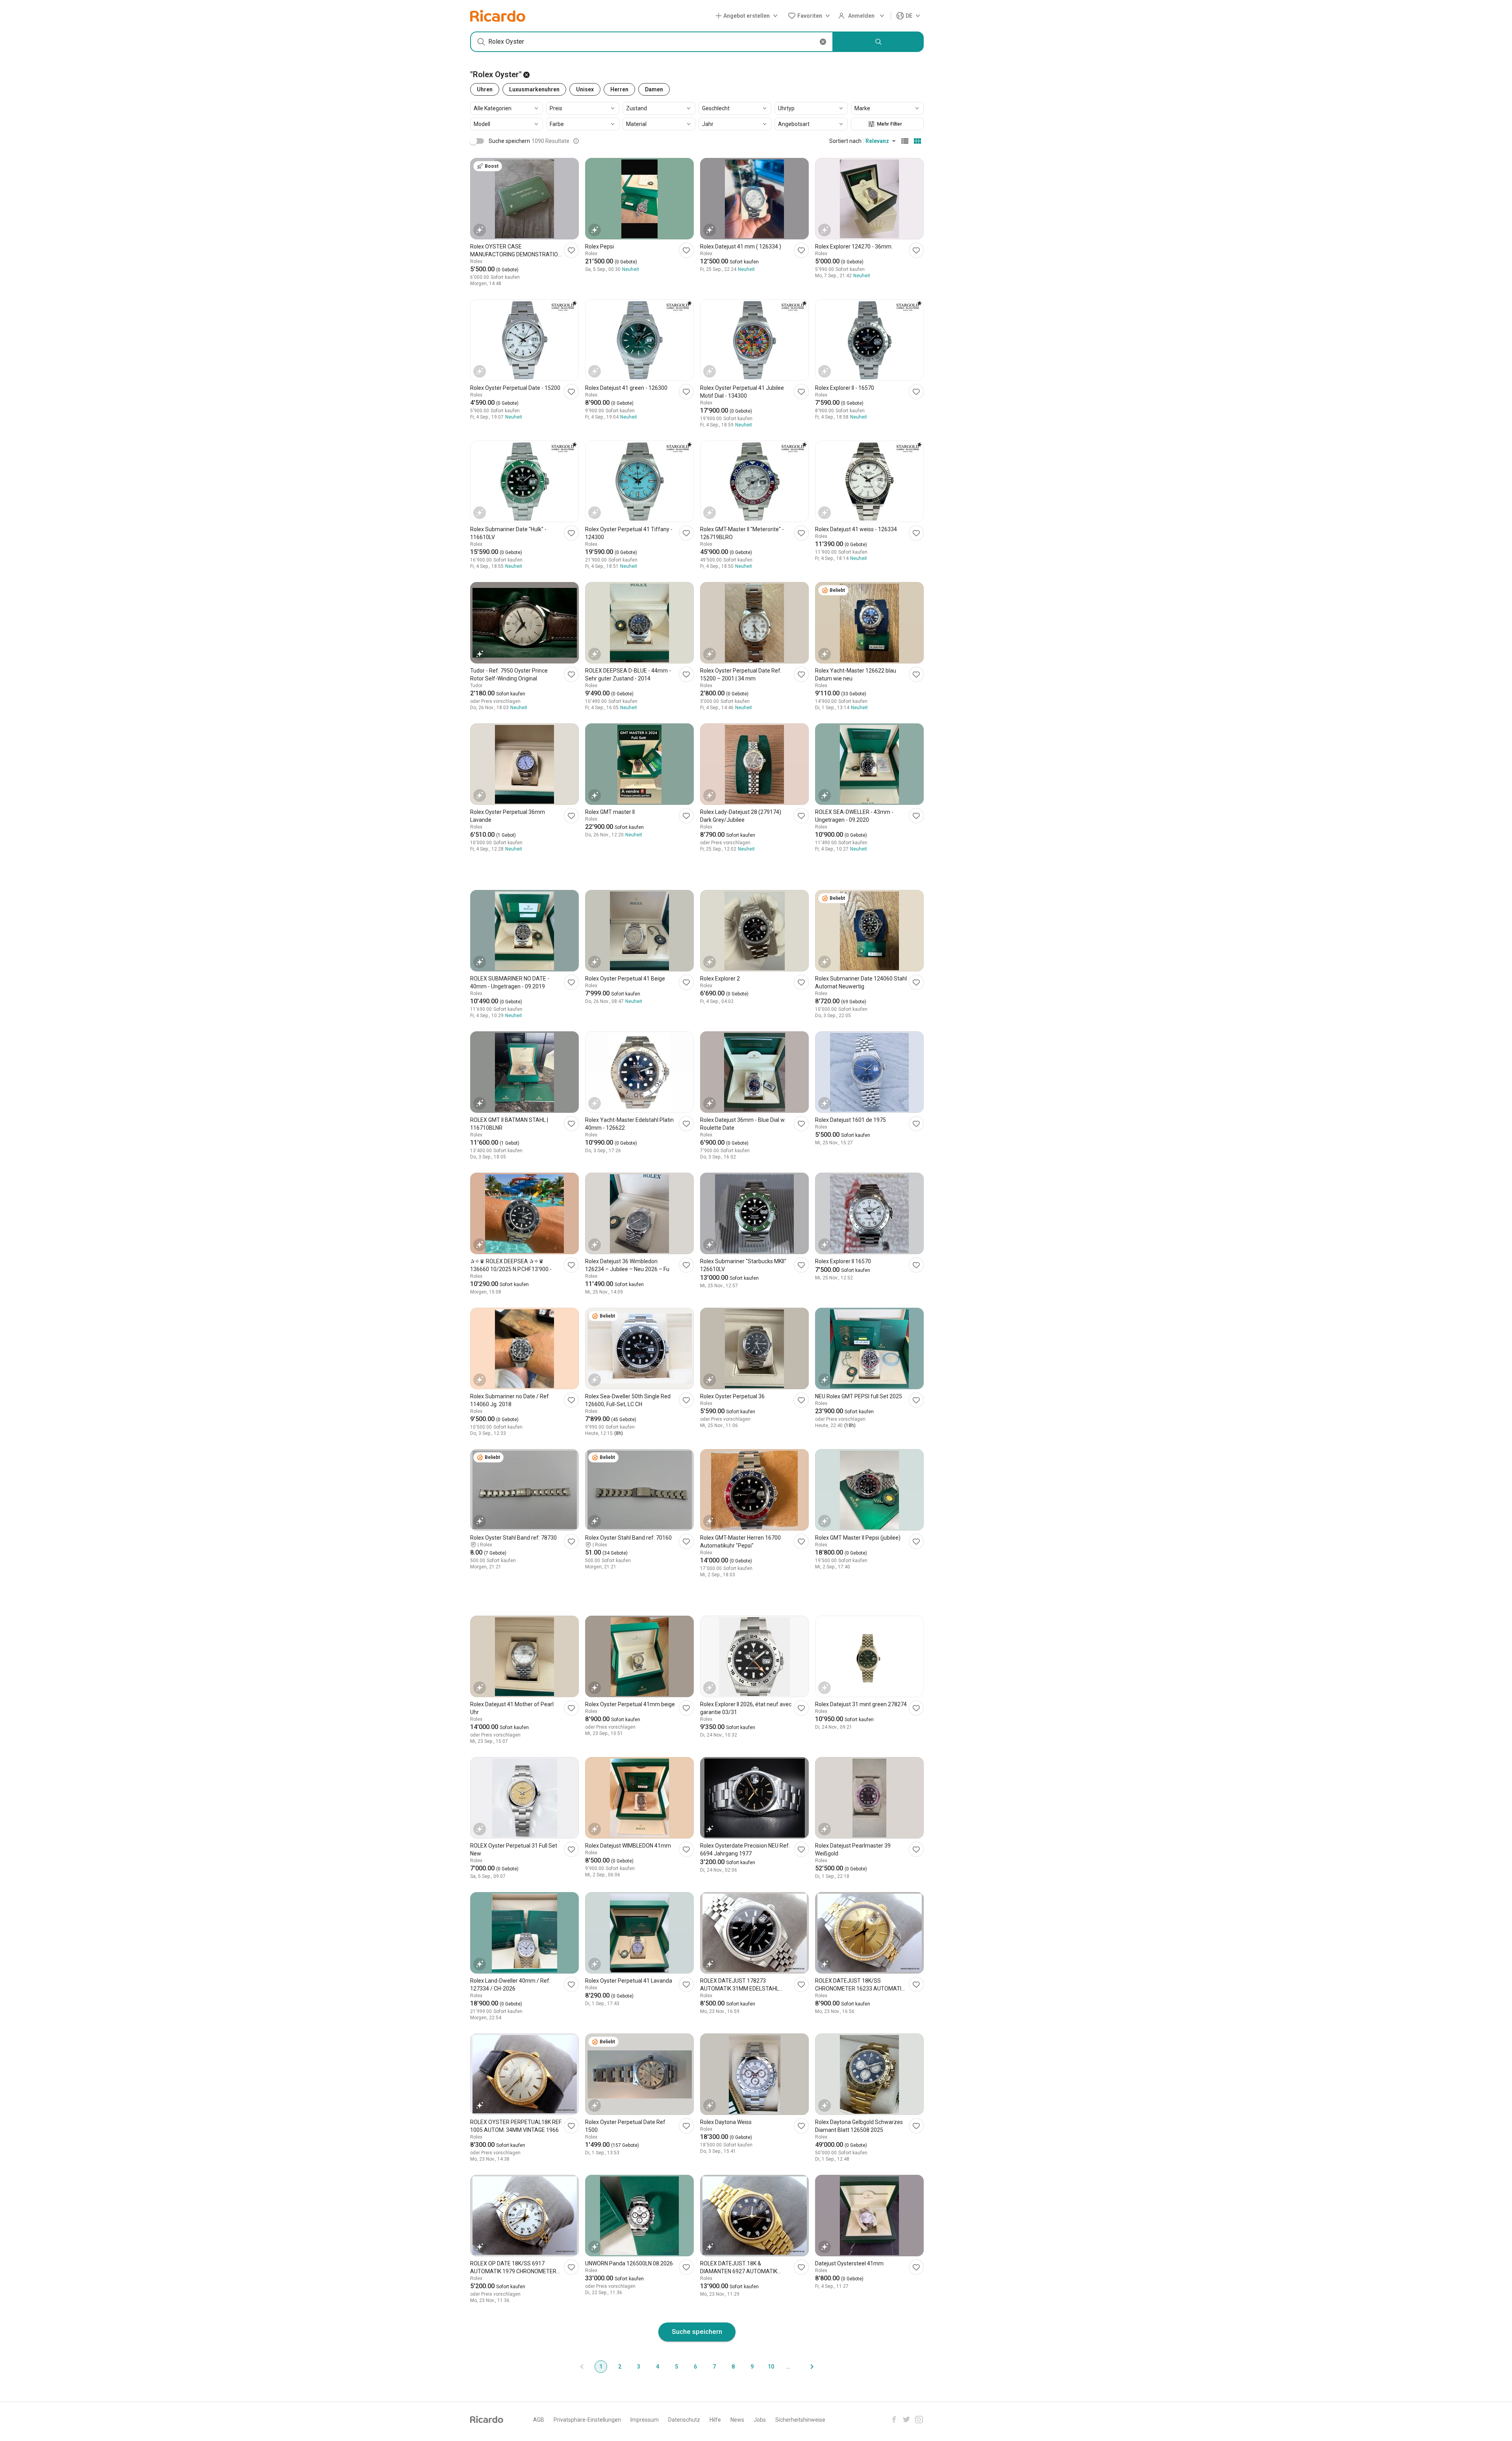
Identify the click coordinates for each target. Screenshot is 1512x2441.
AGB (539, 2420)
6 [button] (695, 2367)
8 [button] (733, 2367)
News (737, 2420)
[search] (878, 42)
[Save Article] (571, 250)
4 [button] (658, 2367)
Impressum (645, 2420)
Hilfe (715, 2420)
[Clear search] (823, 42)
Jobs (760, 2420)
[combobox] (652, 42)
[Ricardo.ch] (498, 16)
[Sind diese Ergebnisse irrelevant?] (576, 141)
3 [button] (639, 2367)
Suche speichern (697, 2332)
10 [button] (771, 2367)
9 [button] (752, 2367)
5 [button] (676, 2367)
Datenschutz (684, 2420)
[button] (748, 16)
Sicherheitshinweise (800, 2420)
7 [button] (714, 2367)
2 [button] (620, 2367)
